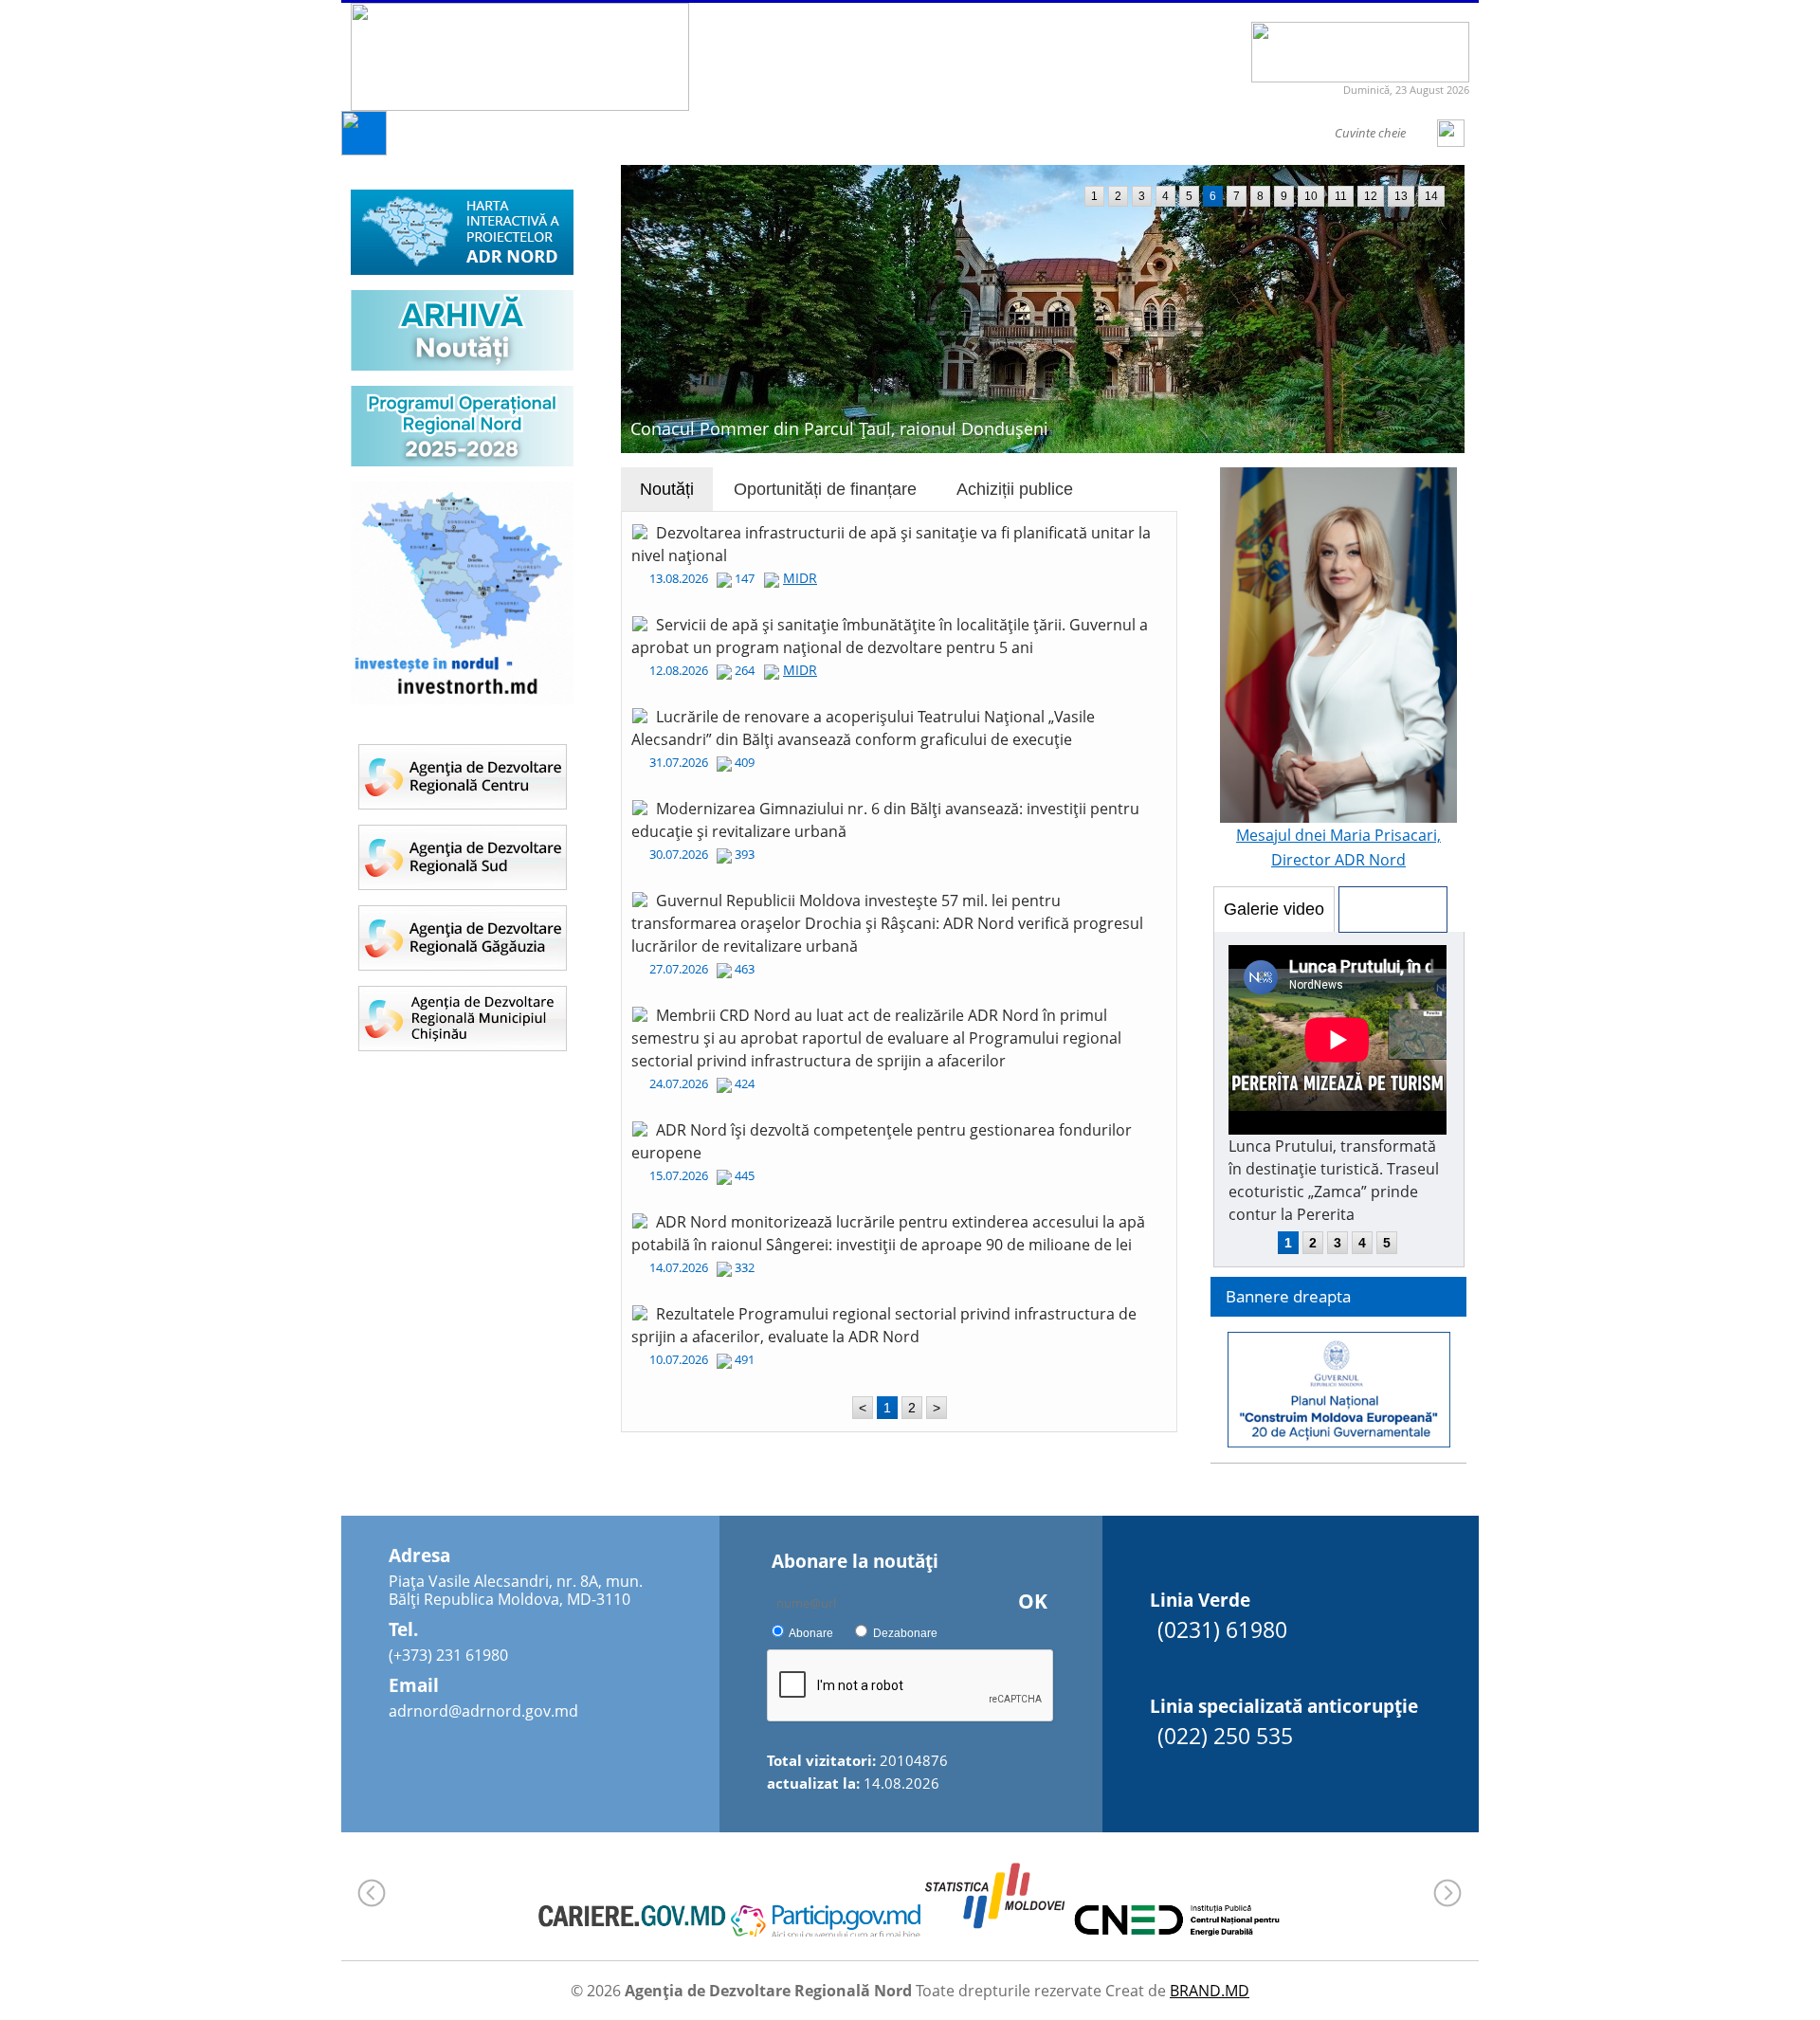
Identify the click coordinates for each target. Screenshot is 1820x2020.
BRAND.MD (1210, 1991)
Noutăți (667, 489)
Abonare (811, 1633)
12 (1371, 196)
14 (1431, 196)
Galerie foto (1393, 909)
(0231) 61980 (1222, 1629)
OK (1033, 1601)
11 (1341, 196)
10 (1311, 196)
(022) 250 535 (1225, 1736)
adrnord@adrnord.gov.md (483, 1711)
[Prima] (364, 150)
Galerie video (1274, 909)
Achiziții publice (1015, 489)
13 (1401, 196)
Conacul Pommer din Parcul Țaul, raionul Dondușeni (839, 428)
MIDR (800, 578)
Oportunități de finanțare (825, 489)
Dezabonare (905, 1633)
